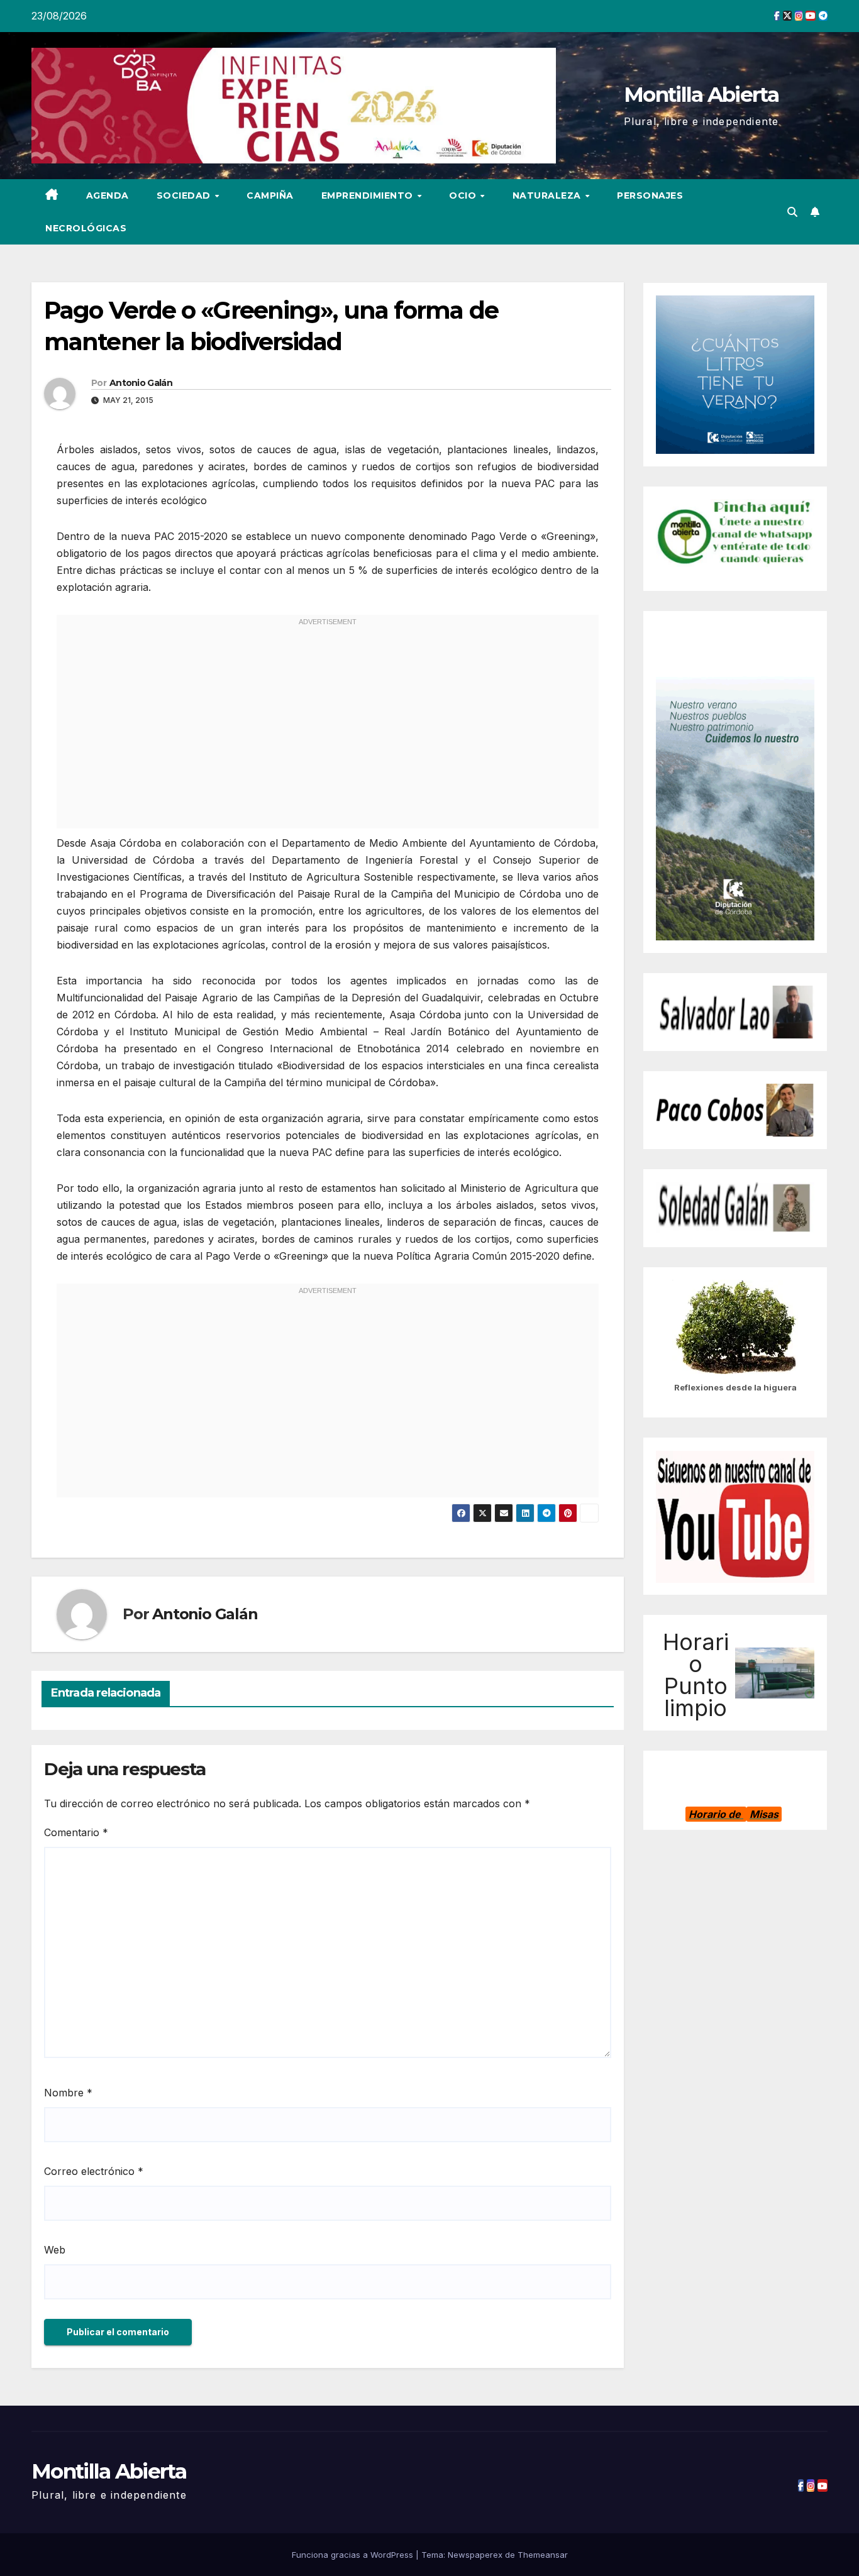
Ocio (464, 195)
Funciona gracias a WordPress (354, 2555)
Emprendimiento (369, 195)
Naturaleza (548, 195)
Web (55, 2250)
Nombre (68, 2093)
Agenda (108, 195)
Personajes (650, 195)
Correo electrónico (94, 2171)
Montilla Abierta (701, 94)
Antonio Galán (141, 383)
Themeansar (543, 2555)
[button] (792, 212)
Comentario (76, 1832)
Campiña (270, 195)
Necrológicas (86, 228)
